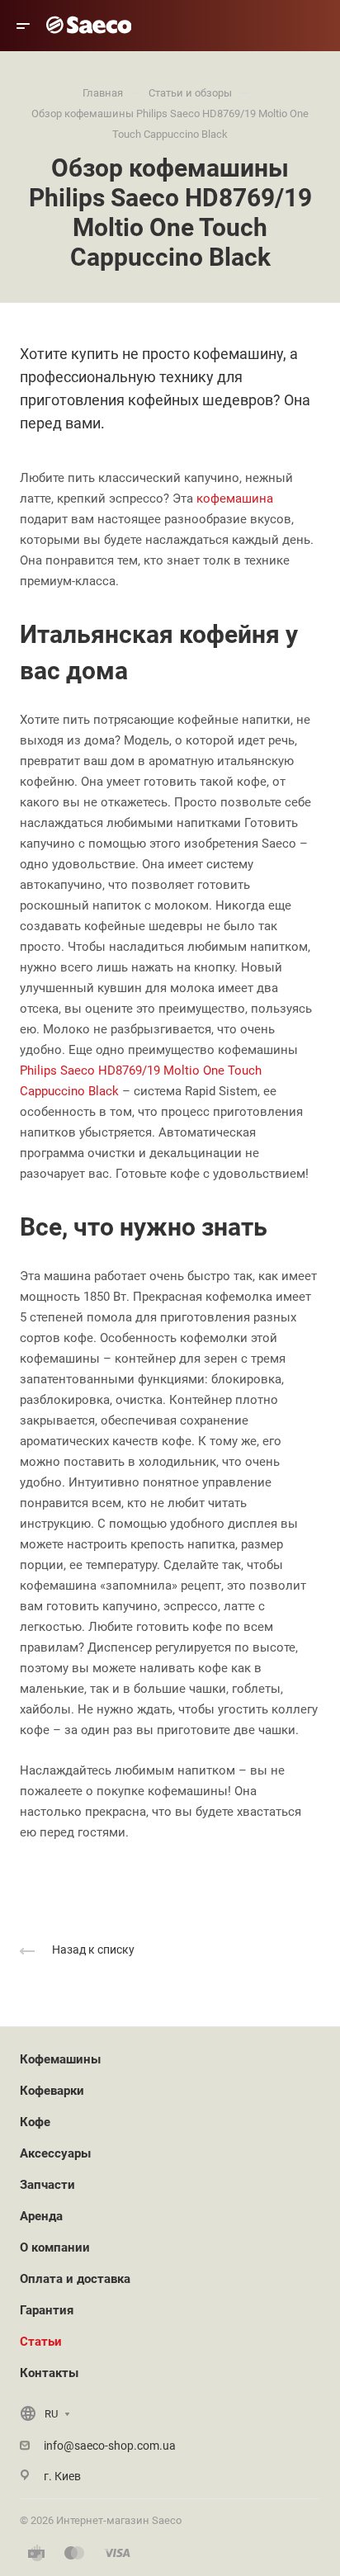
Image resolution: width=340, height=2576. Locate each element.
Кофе (35, 2122)
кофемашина (235, 499)
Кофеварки (52, 2091)
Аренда (41, 2216)
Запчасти (47, 2185)
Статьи (41, 2342)
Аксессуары (55, 2153)
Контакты (49, 2373)
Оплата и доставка (75, 2279)
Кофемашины (60, 2059)
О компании (55, 2248)
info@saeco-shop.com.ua (110, 2446)
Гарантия (47, 2310)
